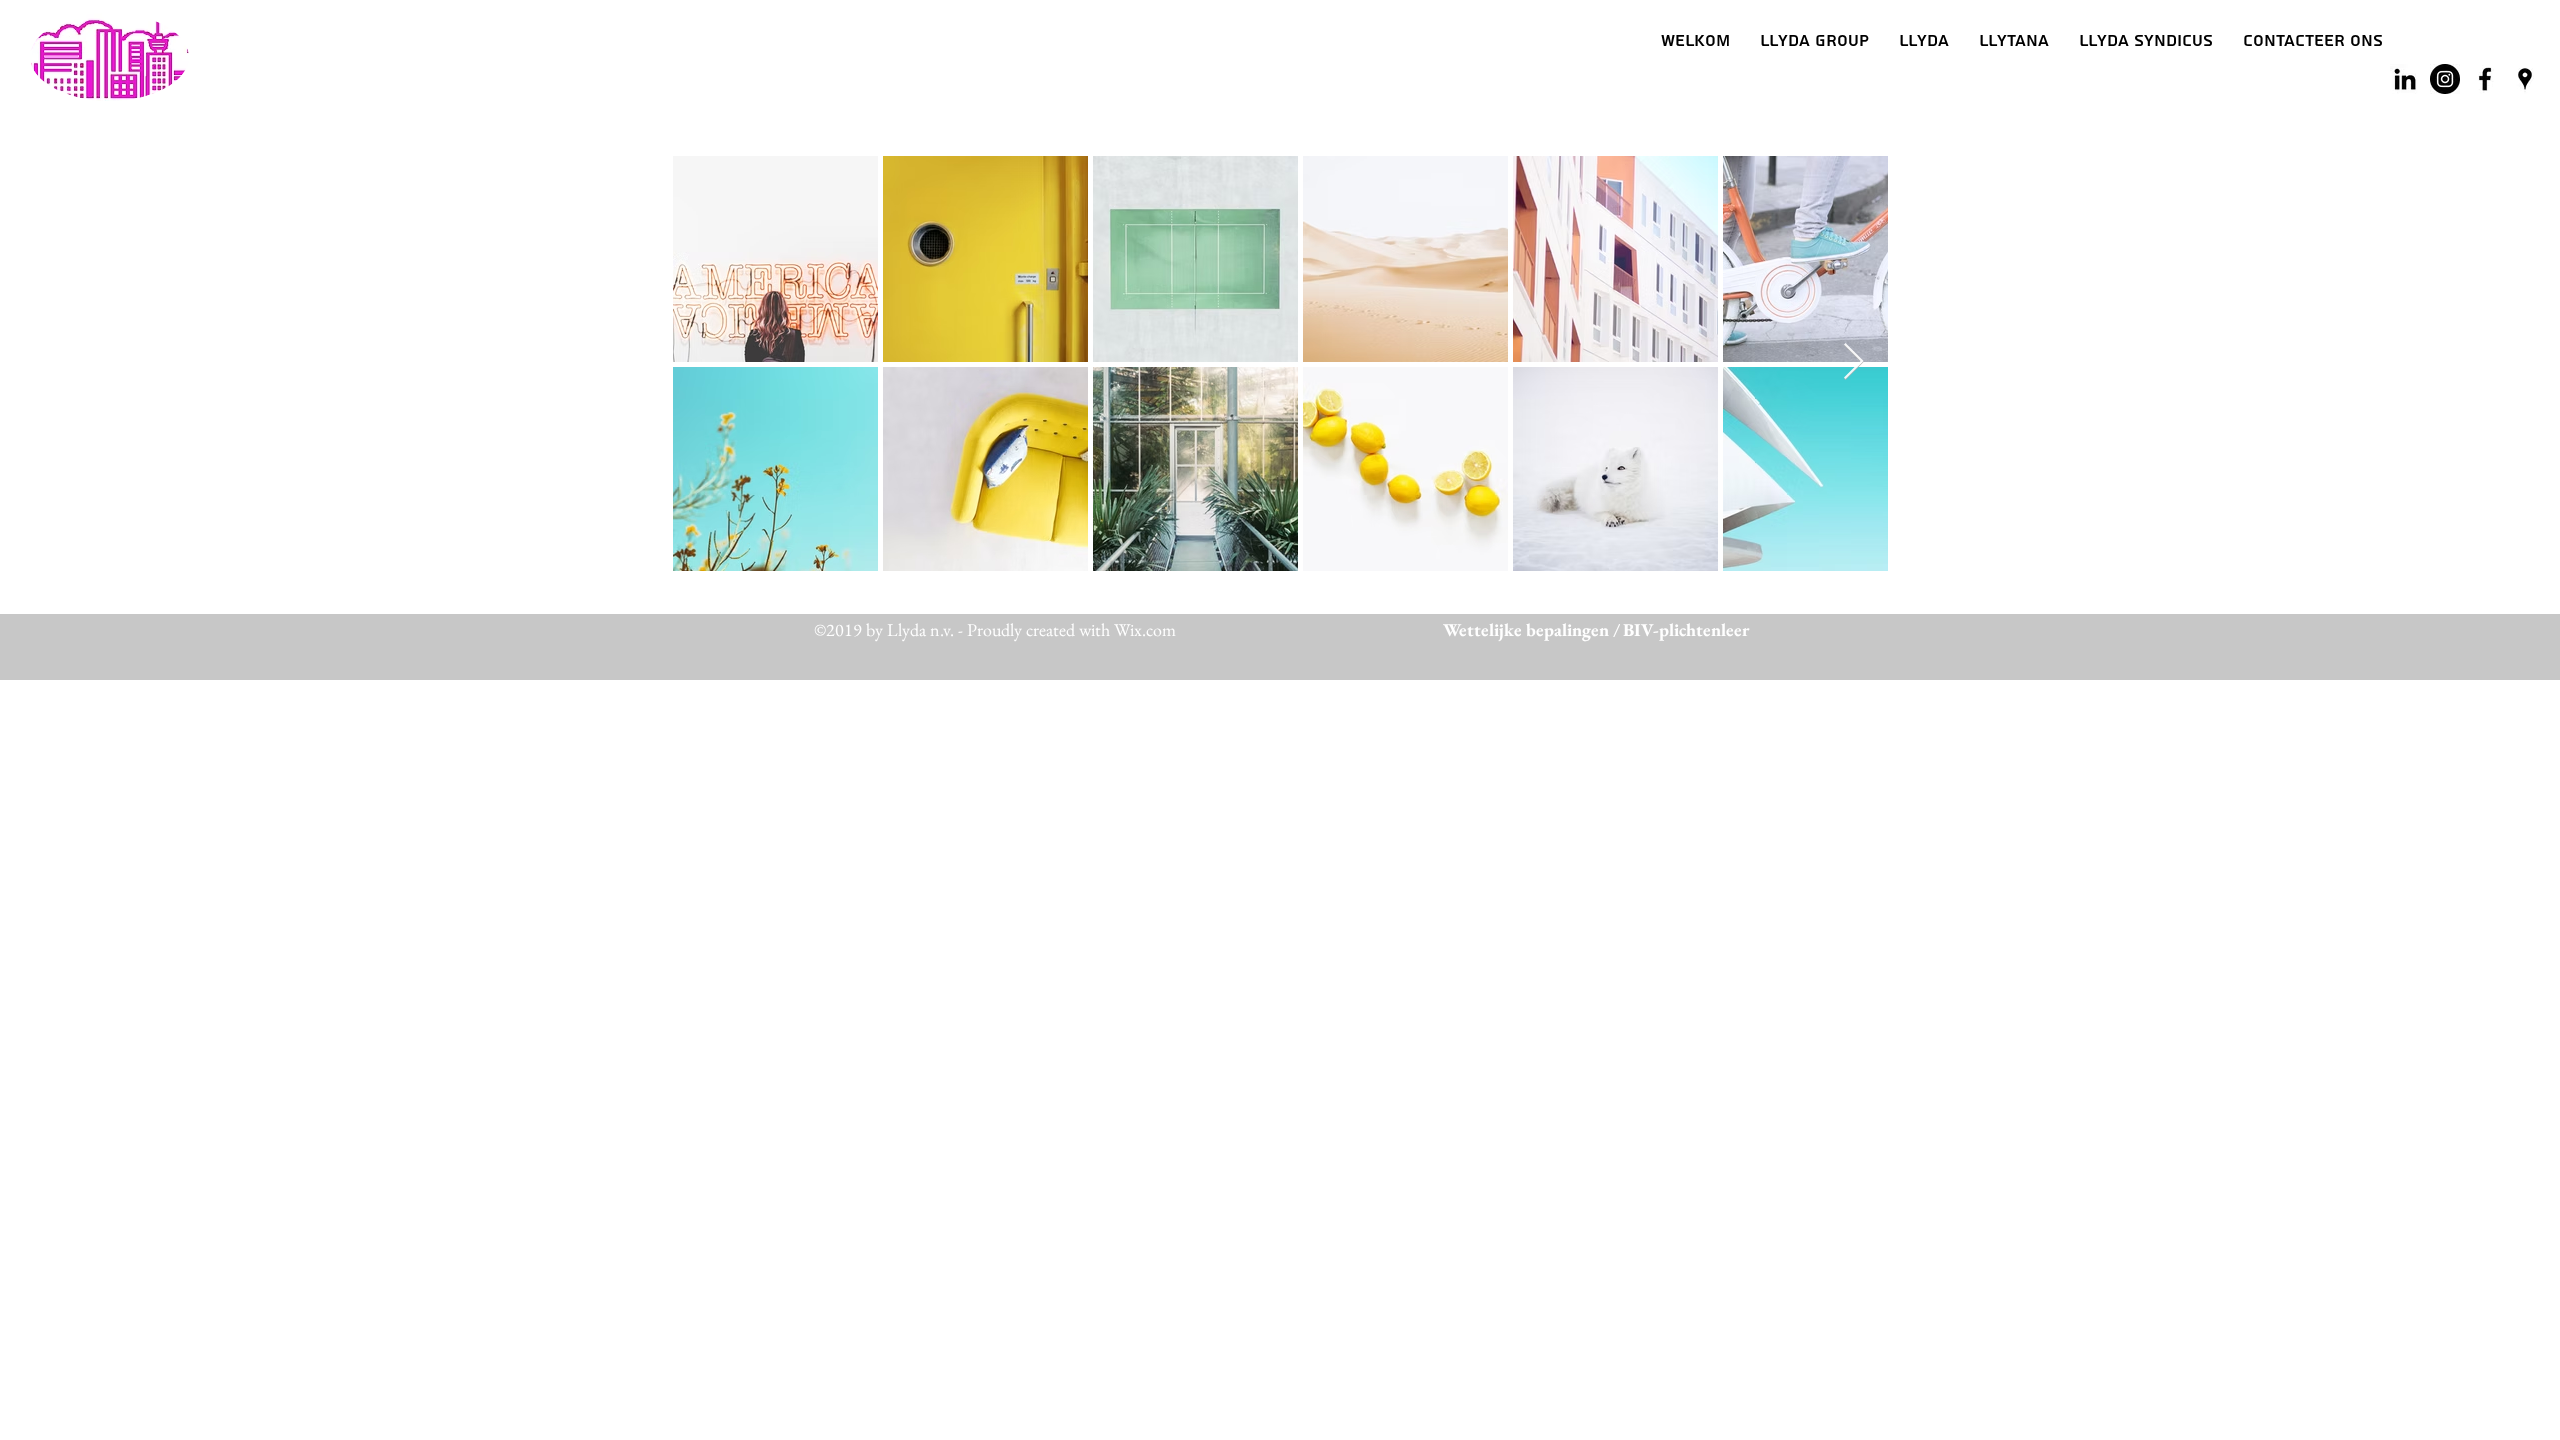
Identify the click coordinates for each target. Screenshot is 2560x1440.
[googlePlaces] (2525, 79)
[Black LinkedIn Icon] (2405, 79)
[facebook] (2485, 79)
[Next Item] (1853, 362)
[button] (1924, 41)
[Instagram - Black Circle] (2445, 79)
